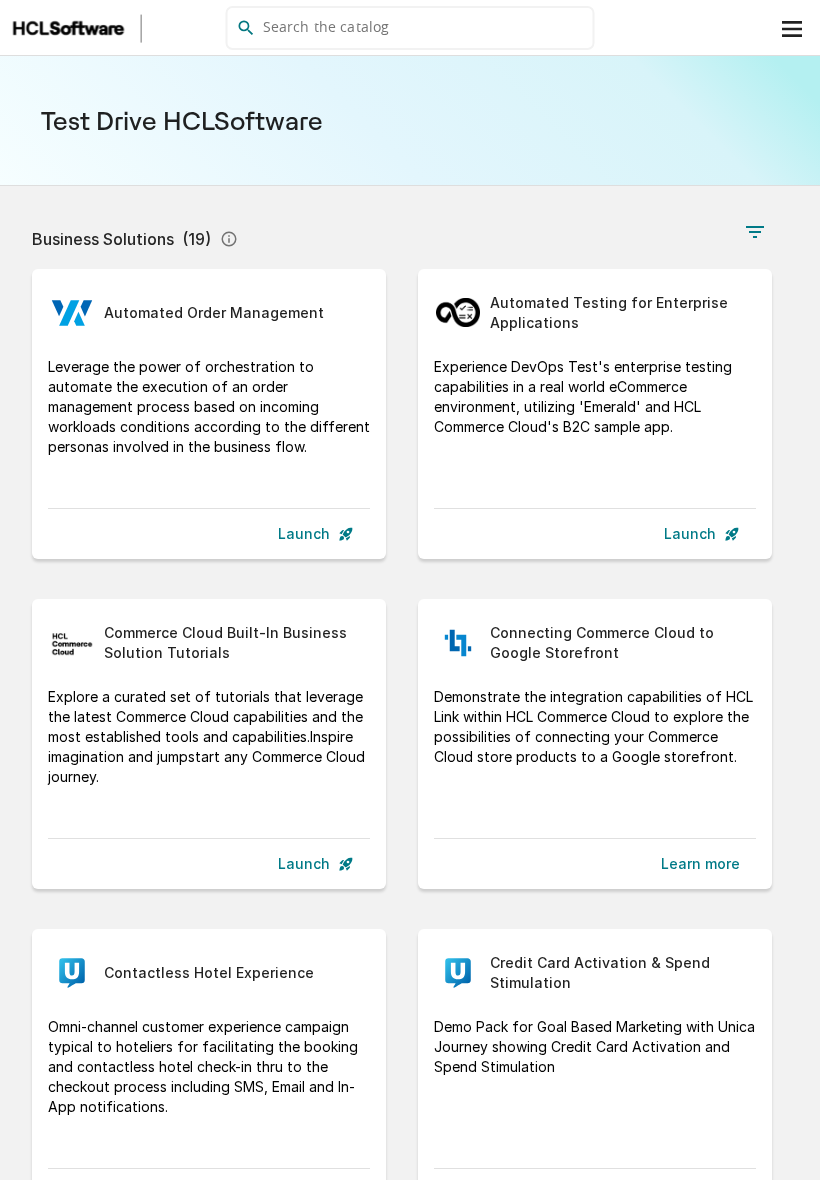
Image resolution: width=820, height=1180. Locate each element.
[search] (410, 28)
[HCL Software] (69, 28)
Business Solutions (121, 239)
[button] (575, 28)
